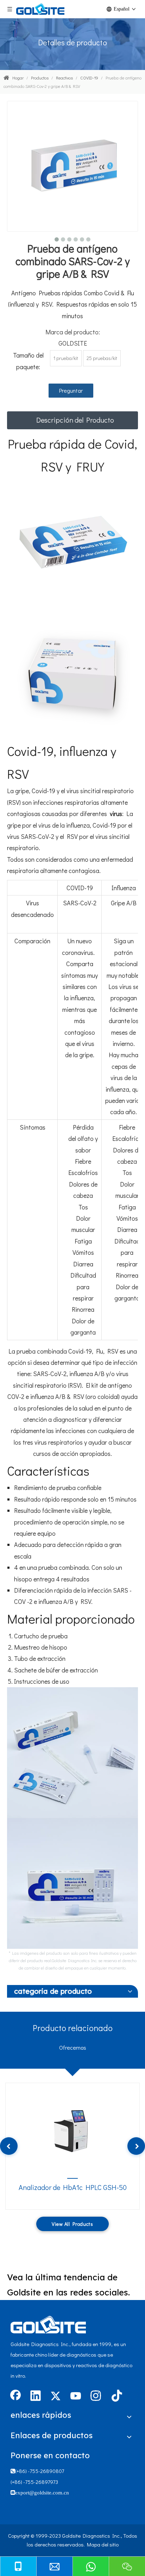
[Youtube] (76, 2396)
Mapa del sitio (103, 2544)
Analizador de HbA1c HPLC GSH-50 (73, 2187)
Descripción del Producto (75, 420)
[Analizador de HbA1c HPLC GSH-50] (72, 2129)
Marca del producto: (73, 332)
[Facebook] (15, 2396)
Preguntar (71, 390)
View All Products (72, 2224)
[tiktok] (116, 2396)
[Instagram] (96, 2396)
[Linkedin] (36, 2396)
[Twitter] (56, 2396)
